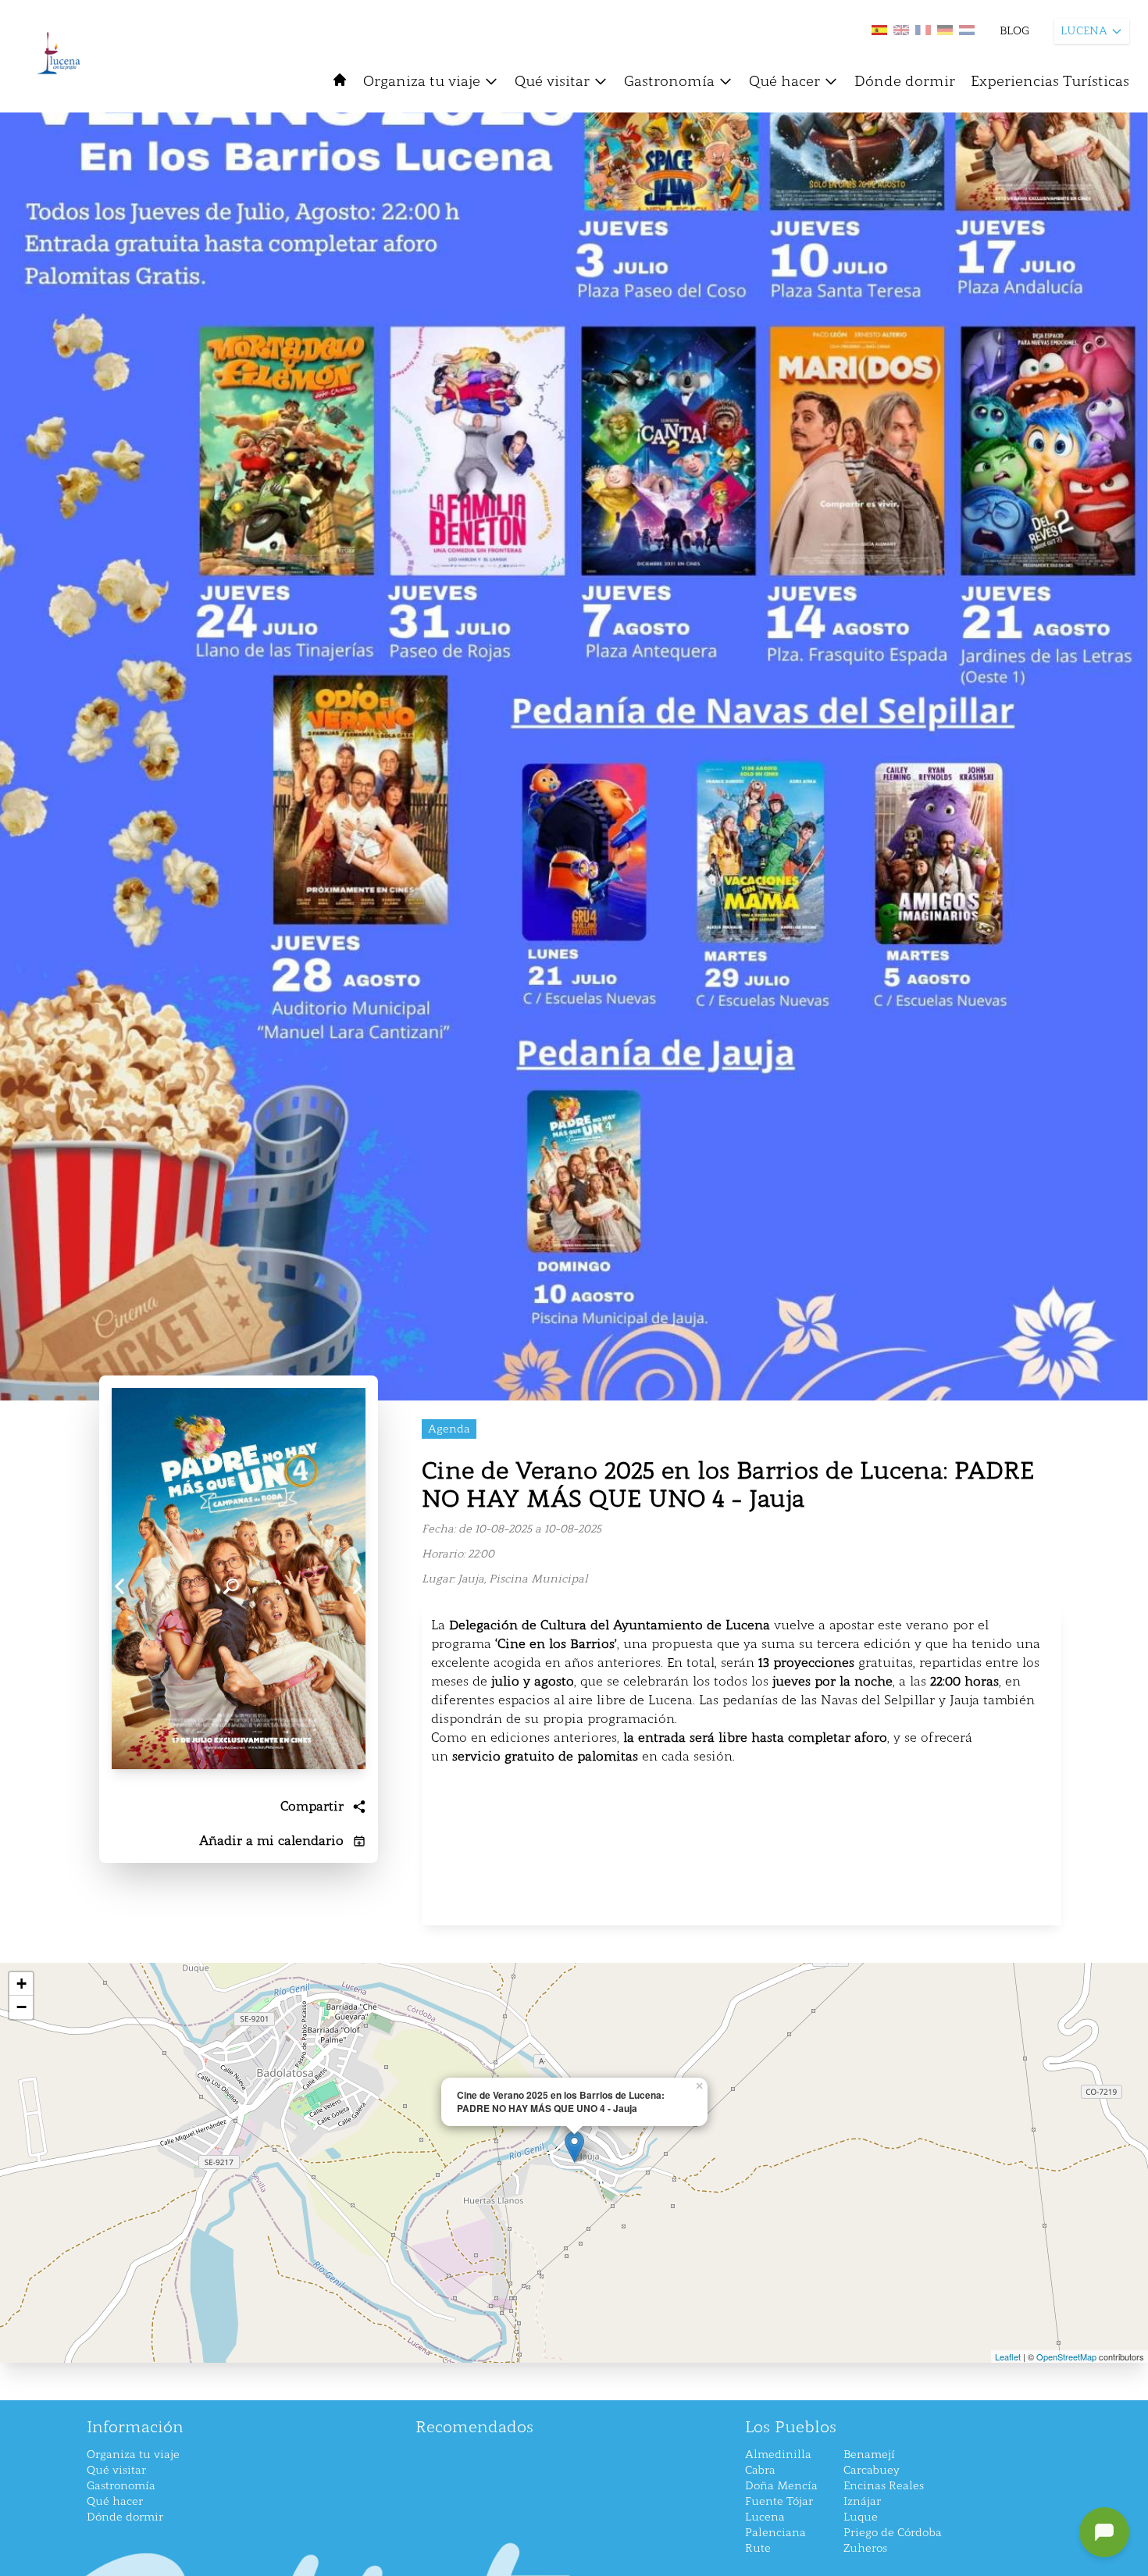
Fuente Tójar (779, 2501)
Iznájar (862, 2501)
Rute (758, 2548)
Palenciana (775, 2533)
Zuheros (865, 2548)
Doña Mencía (781, 2486)
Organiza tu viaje (422, 81)
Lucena (765, 2517)
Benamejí (869, 2455)
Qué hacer (784, 81)
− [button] (21, 2007)
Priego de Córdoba (893, 2533)
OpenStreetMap (1066, 2357)
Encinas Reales (884, 2486)
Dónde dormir (905, 81)
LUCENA (1084, 31)
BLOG (1014, 31)
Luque (861, 2517)
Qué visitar (552, 81)
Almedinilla (778, 2455)
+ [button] (21, 1984)
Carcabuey (872, 2470)
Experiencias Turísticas (1050, 81)
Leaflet (1008, 2357)
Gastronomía (669, 81)
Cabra (760, 2470)
